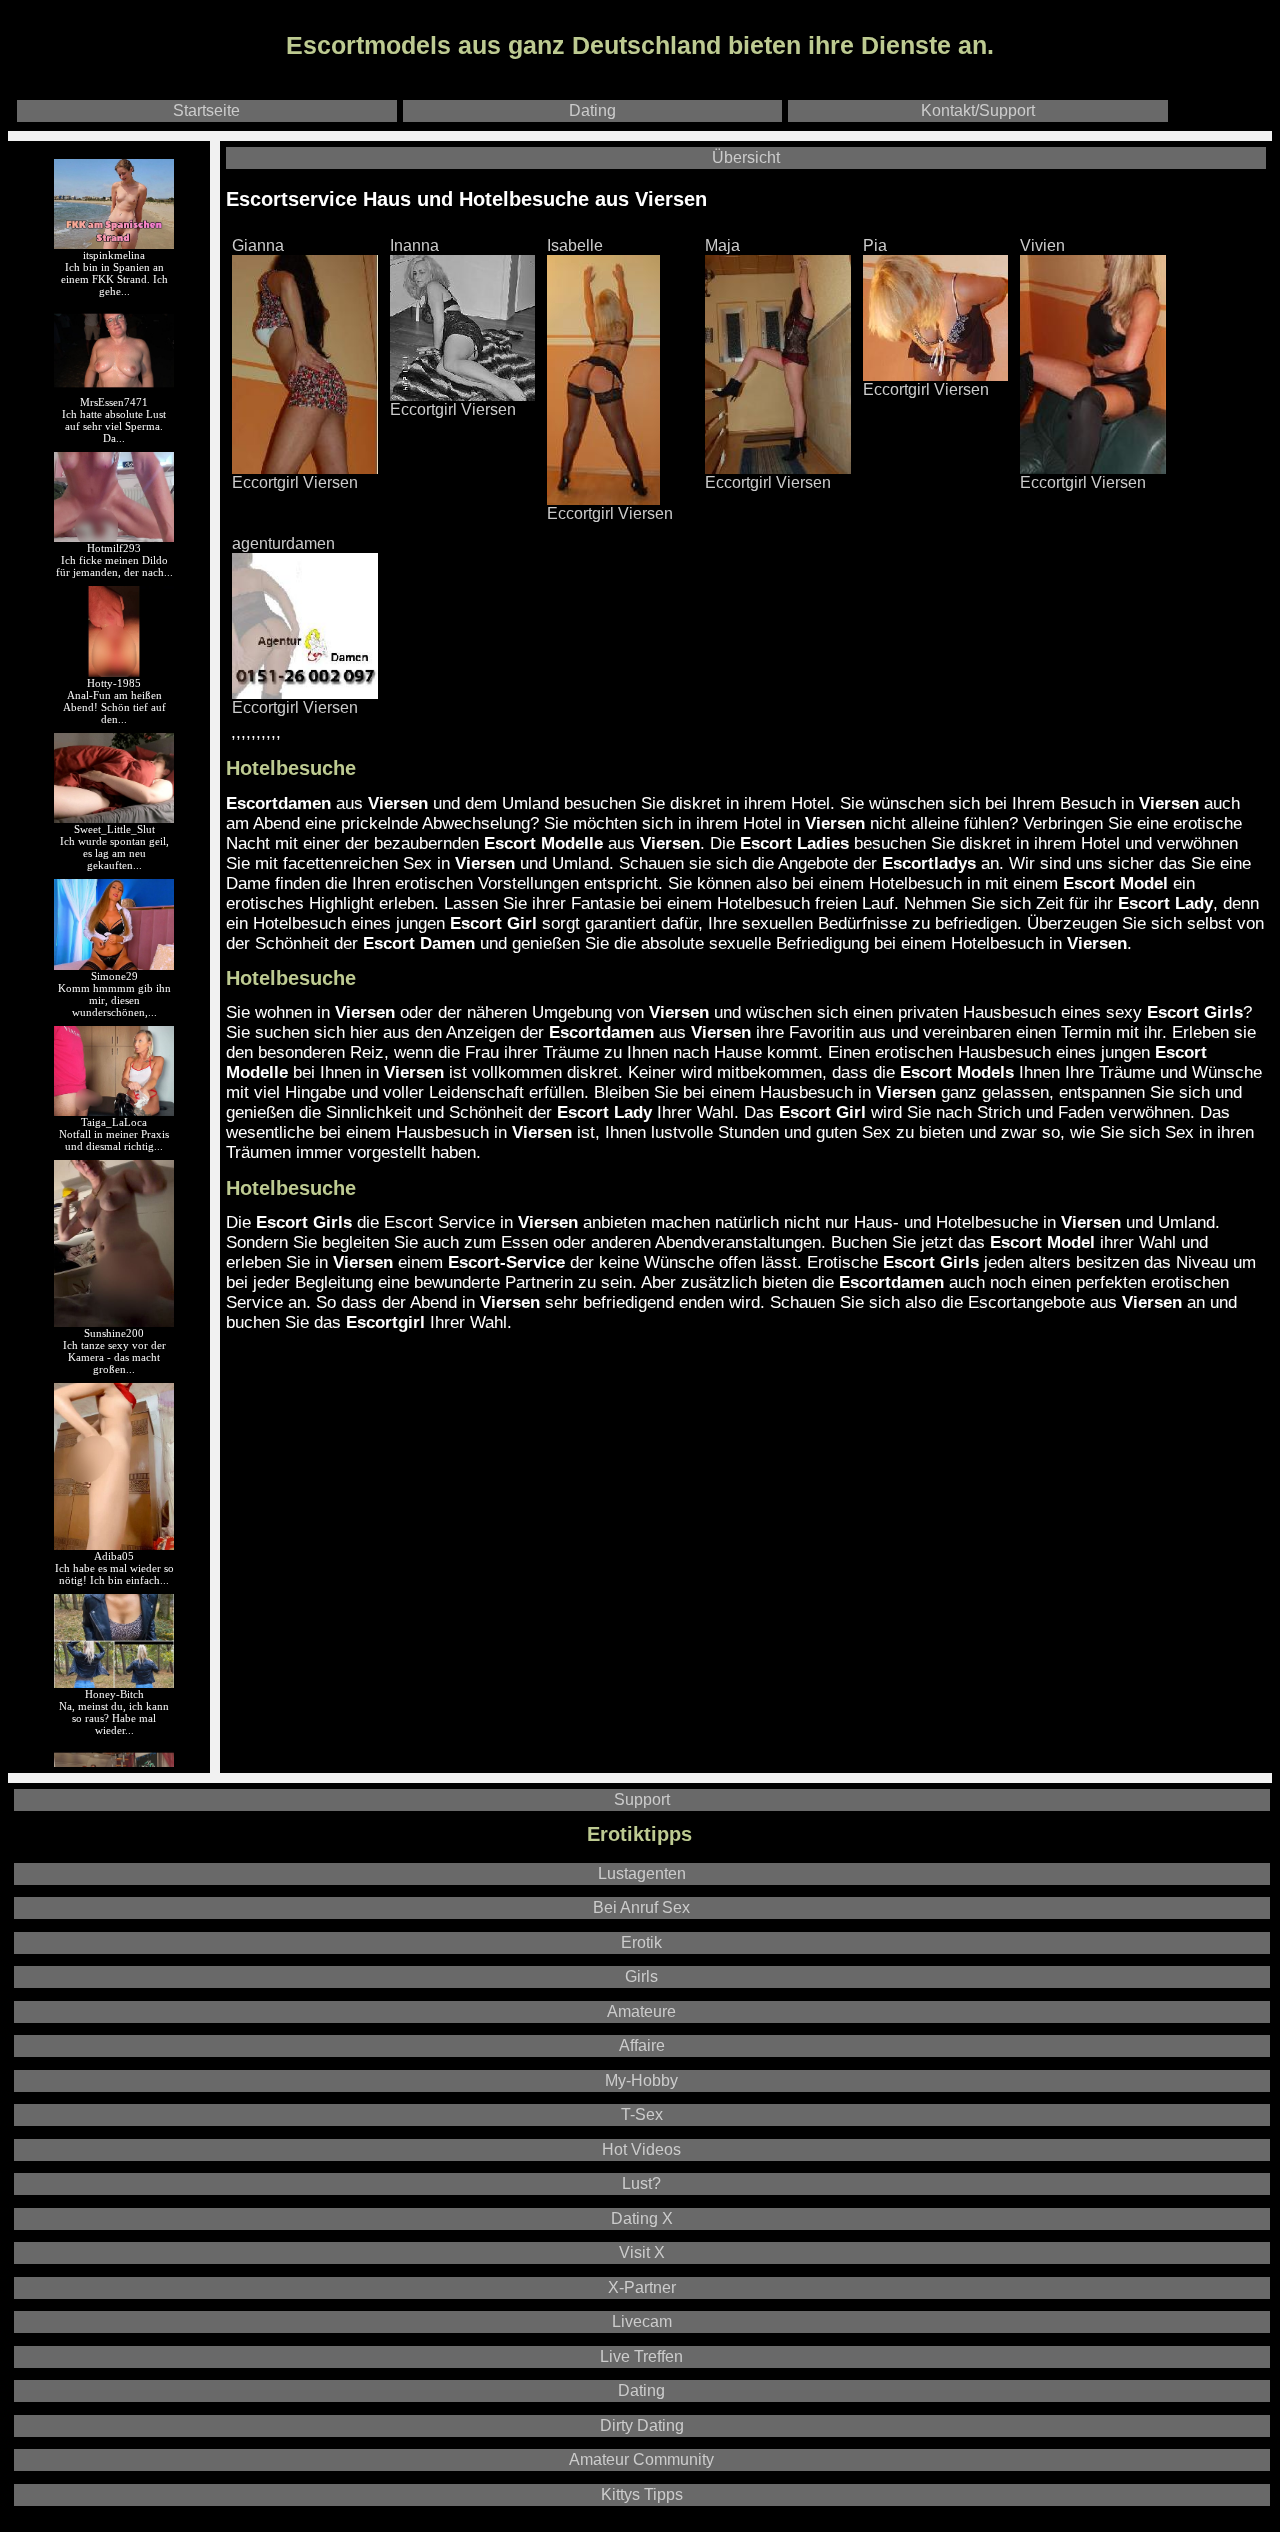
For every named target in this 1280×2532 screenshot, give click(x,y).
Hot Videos (641, 2149)
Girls (641, 1976)
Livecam (642, 2321)
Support (642, 1799)
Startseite (206, 110)
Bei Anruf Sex (641, 1907)
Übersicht (746, 157)
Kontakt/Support (978, 110)
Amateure (641, 2011)
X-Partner (642, 2287)
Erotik (641, 1942)
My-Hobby (641, 2080)
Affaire (642, 2045)
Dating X (642, 2218)
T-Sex (642, 2114)
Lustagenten (642, 1873)
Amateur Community (641, 2459)
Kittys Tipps (642, 2494)
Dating (592, 110)
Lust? (641, 2183)
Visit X (642, 2252)
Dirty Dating (642, 2425)
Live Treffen (641, 2356)
